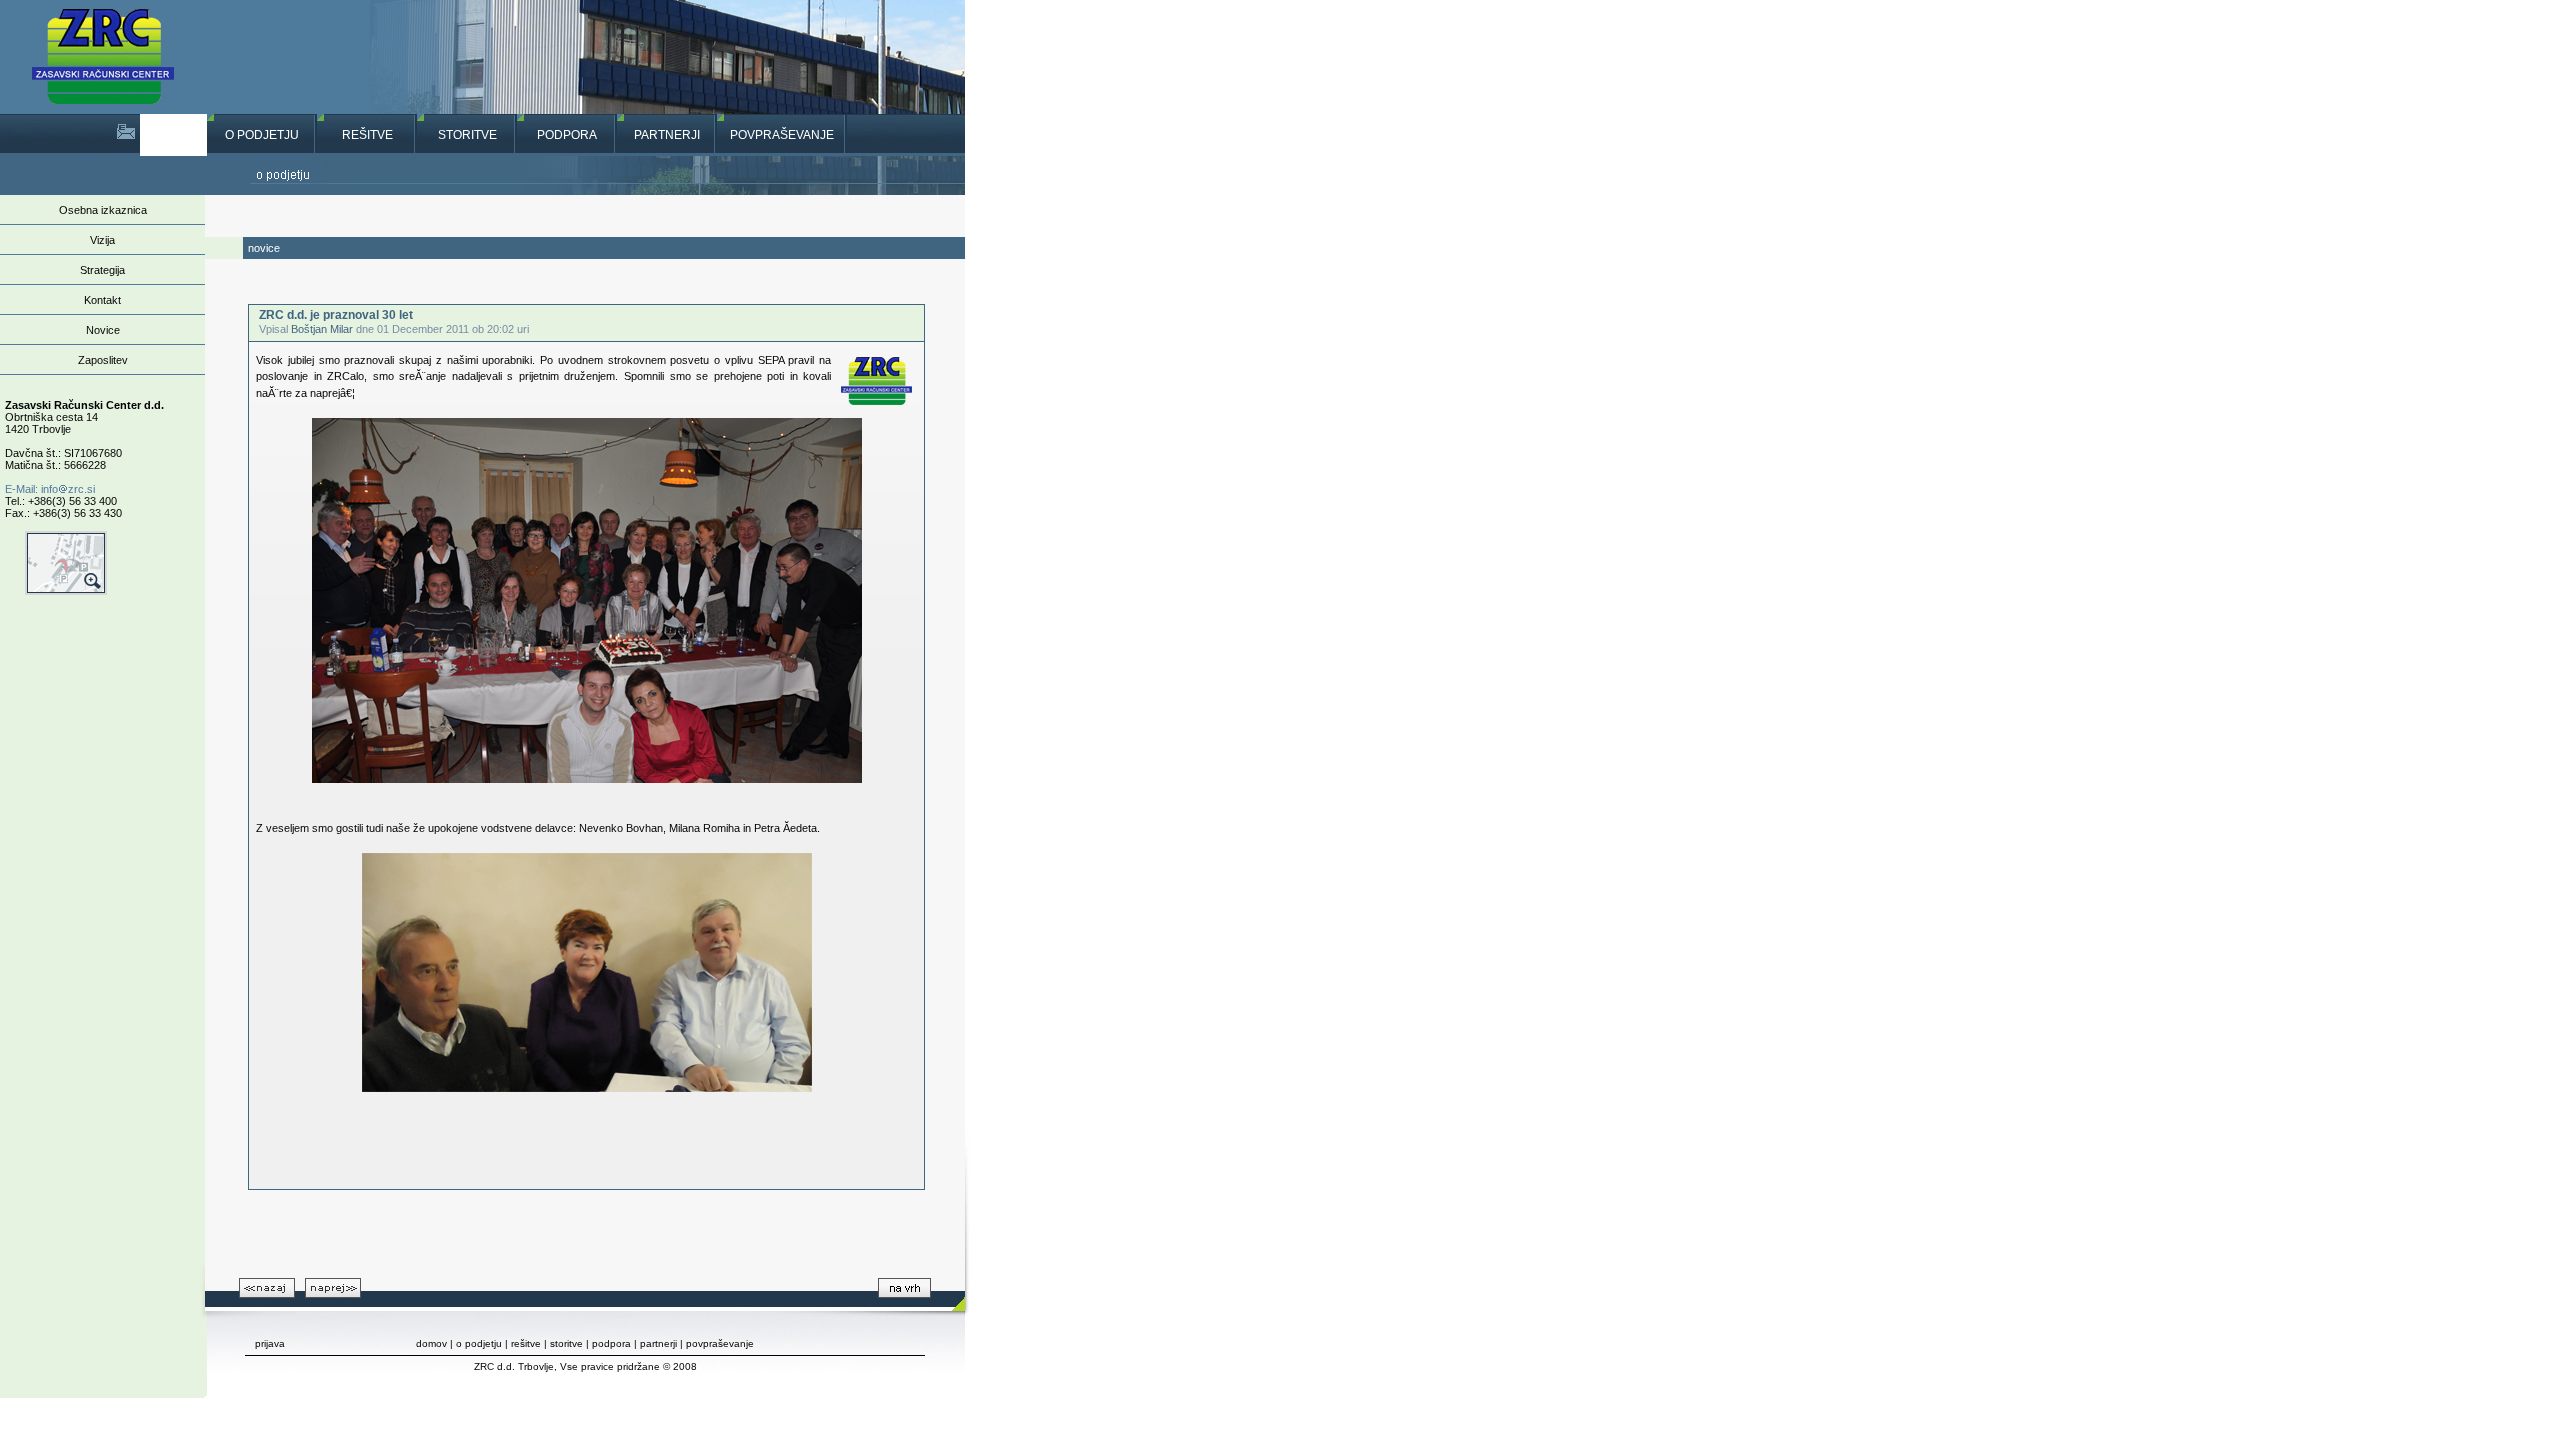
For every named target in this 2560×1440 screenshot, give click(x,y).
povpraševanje (720, 1343)
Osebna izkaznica (103, 210)
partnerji (658, 1343)
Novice (103, 330)
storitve (566, 1343)
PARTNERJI (667, 135)
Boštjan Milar (322, 329)
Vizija (102, 240)
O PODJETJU (262, 135)
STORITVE (467, 135)
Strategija (102, 270)
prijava (270, 1343)
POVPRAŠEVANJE (782, 135)
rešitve (526, 1343)
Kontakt (102, 300)
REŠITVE (367, 135)
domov (431, 1343)
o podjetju (479, 1343)
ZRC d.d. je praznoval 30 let (336, 315)
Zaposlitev (103, 360)
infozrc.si (68, 489)
